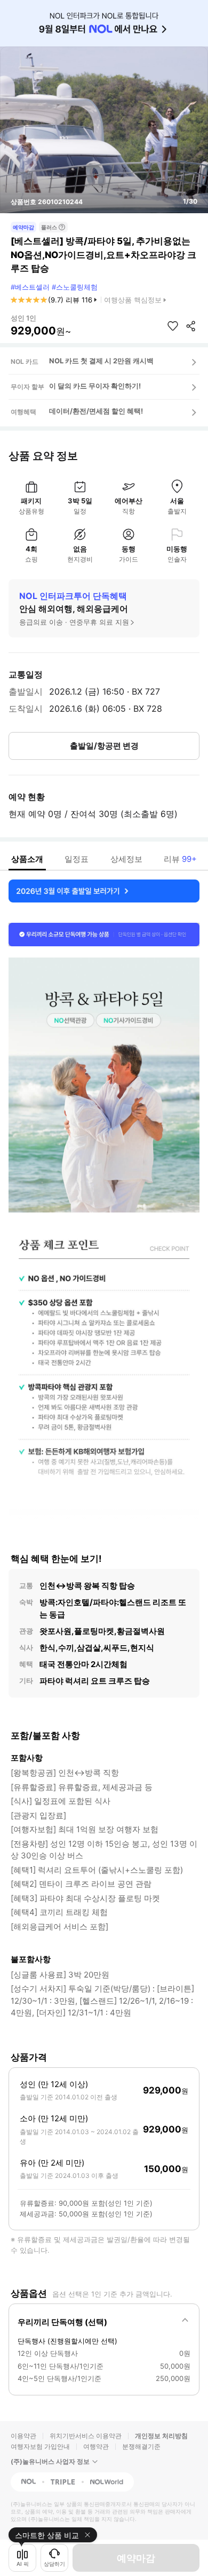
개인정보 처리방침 (161, 2436)
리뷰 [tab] (180, 859)
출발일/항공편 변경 (104, 746)
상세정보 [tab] (126, 859)
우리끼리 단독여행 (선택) (62, 2322)
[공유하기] (191, 326)
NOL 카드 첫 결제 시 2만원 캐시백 (101, 361)
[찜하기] (173, 326)
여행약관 (96, 2446)
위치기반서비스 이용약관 (86, 2436)
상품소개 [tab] (27, 859)
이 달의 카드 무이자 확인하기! (95, 386)
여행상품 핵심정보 (133, 300)
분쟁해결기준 (141, 2446)
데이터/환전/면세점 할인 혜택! (96, 411)
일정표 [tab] (77, 859)
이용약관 (23, 2436)
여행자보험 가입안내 (40, 2446)
